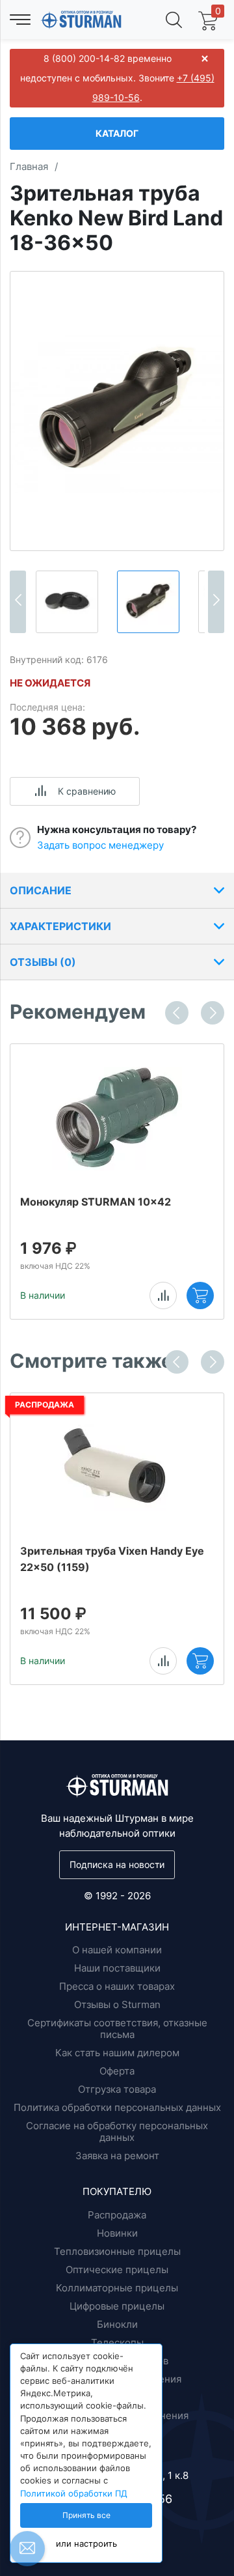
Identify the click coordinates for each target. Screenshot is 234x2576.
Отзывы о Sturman (117, 2004)
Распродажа (117, 2215)
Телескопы (117, 2342)
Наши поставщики (117, 1968)
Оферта (117, 2071)
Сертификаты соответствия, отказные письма (117, 2029)
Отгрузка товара (117, 2089)
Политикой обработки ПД (74, 2494)
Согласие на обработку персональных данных (117, 2131)
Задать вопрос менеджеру (100, 845)
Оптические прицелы (117, 2270)
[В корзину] (200, 1295)
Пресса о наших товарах (117, 1986)
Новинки (117, 2233)
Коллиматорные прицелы (117, 2288)
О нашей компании (117, 1950)
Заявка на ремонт (117, 2156)
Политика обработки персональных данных (117, 2107)
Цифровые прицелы (117, 2306)
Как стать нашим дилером (117, 2053)
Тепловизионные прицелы (117, 2251)
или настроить (86, 2544)
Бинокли (117, 2324)
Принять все (86, 2515)
